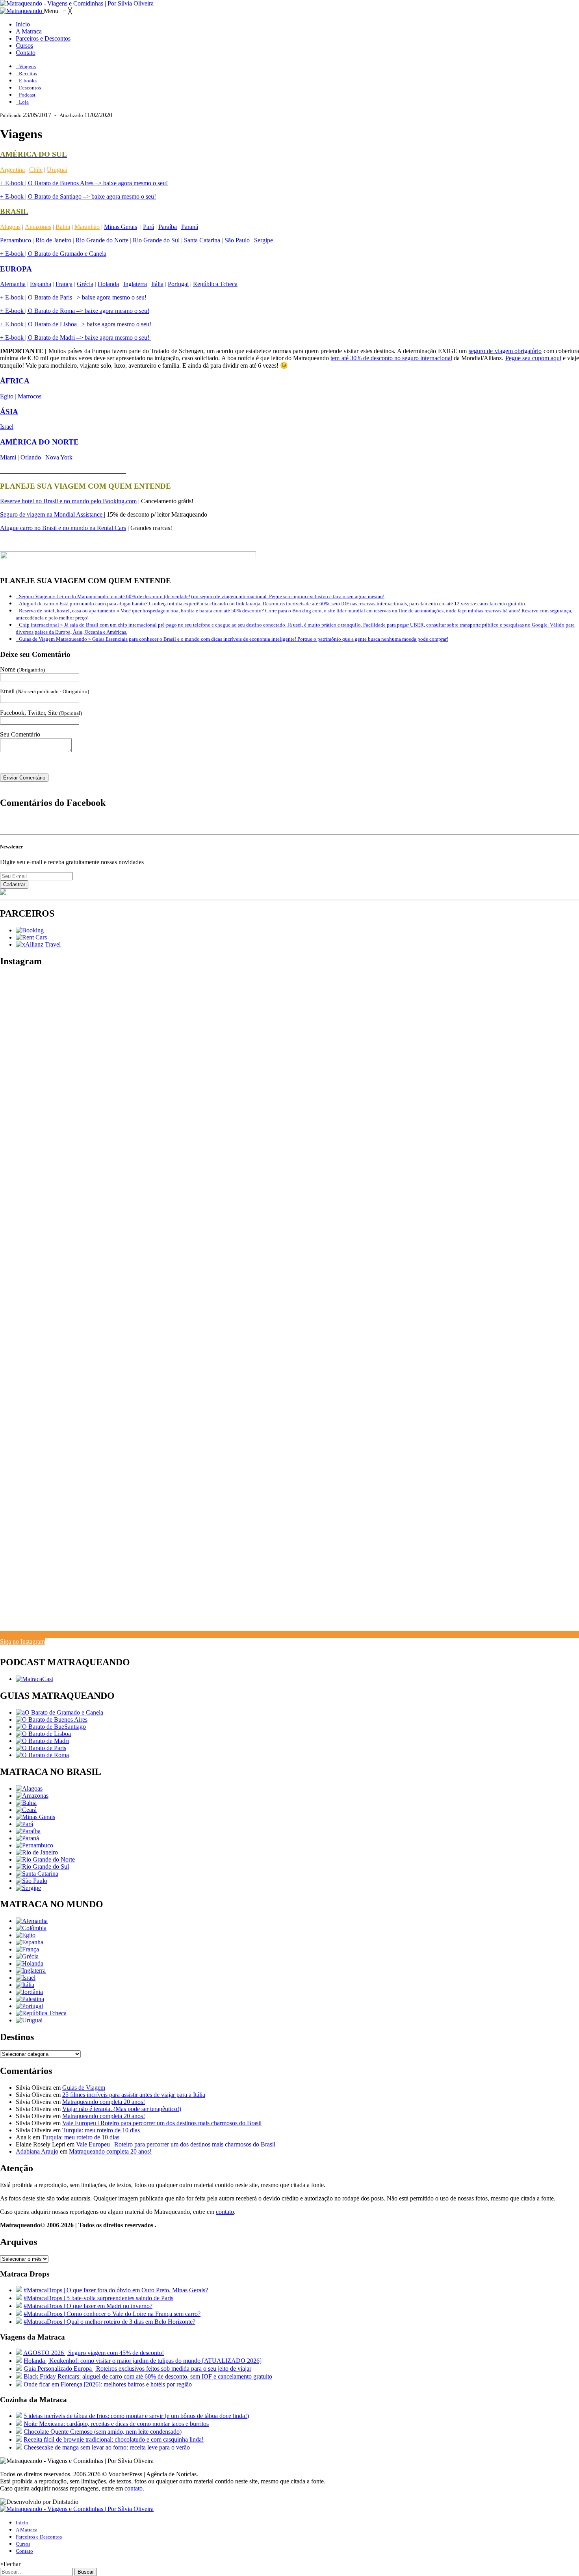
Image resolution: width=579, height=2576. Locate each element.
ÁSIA (9, 412)
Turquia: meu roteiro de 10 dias (101, 2130)
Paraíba (168, 227)
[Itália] (25, 1985)
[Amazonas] (32, 1796)
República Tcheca (215, 284)
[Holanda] (30, 1963)
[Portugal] (29, 2006)
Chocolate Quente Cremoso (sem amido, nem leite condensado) (103, 2432)
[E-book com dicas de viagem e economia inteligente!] (52, 1720)
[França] (27, 1949)
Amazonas (38, 227)
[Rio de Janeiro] (37, 1852)
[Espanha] (30, 1942)
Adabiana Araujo (37, 2151)
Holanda (108, 284)
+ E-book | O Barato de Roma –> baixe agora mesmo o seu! (75, 311)
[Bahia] (26, 1803)
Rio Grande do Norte (102, 240)
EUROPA (16, 269)
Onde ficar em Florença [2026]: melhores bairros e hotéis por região (108, 2384)
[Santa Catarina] (37, 1874)
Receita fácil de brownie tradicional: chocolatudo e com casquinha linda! (114, 2439)
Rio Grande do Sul (156, 240)
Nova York (59, 457)
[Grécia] (27, 1956)
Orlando (31, 457)
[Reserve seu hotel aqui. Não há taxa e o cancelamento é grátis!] (30, 930)
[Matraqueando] (22, 11)
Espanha (41, 284)
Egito (7, 396)
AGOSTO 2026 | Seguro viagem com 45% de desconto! (94, 2353)
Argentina (12, 170)
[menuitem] (23, 24)
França (64, 284)
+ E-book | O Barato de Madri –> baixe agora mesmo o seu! (75, 338)
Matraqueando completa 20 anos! (104, 2102)
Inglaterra (135, 284)
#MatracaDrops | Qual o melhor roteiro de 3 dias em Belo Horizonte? (109, 2322)
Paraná (190, 227)
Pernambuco (16, 240)
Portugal (178, 284)
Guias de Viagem (84, 2088)
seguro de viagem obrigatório (505, 351)
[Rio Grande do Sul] (42, 1866)
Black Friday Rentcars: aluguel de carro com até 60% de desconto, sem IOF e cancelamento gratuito (148, 2376)
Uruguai (57, 170)
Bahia (63, 227)
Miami (8, 457)
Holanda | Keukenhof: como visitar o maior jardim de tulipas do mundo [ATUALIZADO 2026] (143, 2361)
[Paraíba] (28, 1831)
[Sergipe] (28, 1888)
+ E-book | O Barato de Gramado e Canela (53, 254)
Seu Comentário (20, 734)
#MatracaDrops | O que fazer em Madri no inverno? (88, 2306)
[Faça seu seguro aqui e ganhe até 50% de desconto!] (38, 944)
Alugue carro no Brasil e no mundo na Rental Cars (63, 528)
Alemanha (13, 284)
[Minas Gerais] (35, 1817)
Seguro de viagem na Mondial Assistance (52, 514)
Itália (157, 284)
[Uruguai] (29, 2020)
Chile (36, 170)
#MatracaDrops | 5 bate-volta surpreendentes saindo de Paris (98, 2298)
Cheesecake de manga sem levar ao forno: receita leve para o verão (107, 2447)
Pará (148, 227)
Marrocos (30, 396)
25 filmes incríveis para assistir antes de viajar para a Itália (134, 2095)
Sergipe (264, 240)
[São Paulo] (32, 1881)
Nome (22, 669)
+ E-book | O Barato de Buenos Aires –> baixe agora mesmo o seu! (84, 183)
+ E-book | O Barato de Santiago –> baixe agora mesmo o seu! (78, 196)
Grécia (85, 284)
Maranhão (87, 227)
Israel (7, 427)
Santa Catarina (202, 240)
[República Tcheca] (41, 2013)
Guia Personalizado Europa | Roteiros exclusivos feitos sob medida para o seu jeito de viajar (137, 2369)
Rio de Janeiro (53, 240)
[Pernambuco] (34, 1845)
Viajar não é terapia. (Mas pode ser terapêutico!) (122, 2109)
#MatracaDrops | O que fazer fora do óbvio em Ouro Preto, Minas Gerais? (116, 2290)
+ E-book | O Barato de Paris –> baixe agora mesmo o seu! (73, 297)
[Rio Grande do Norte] (45, 1859)
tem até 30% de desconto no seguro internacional (391, 358)
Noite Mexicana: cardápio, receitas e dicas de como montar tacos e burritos (116, 2424)
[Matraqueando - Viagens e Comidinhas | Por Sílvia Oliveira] (77, 3)
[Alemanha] (32, 1921)
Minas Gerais (121, 227)
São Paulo (236, 240)
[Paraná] (27, 1838)
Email (45, 691)
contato (225, 2212)
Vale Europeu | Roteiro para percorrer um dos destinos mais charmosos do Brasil (162, 2123)
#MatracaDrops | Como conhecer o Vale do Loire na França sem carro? (112, 2314)
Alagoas (10, 227)
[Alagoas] (29, 1788)
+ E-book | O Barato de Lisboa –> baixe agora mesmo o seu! (76, 324)
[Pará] (24, 1824)
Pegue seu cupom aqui (533, 358)
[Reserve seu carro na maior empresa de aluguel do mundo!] (31, 937)
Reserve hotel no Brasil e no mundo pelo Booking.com (68, 501)
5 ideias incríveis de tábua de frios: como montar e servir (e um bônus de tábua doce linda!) (136, 2416)
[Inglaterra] (31, 1971)
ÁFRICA (15, 381)
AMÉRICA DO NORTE (39, 442)
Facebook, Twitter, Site (41, 713)
